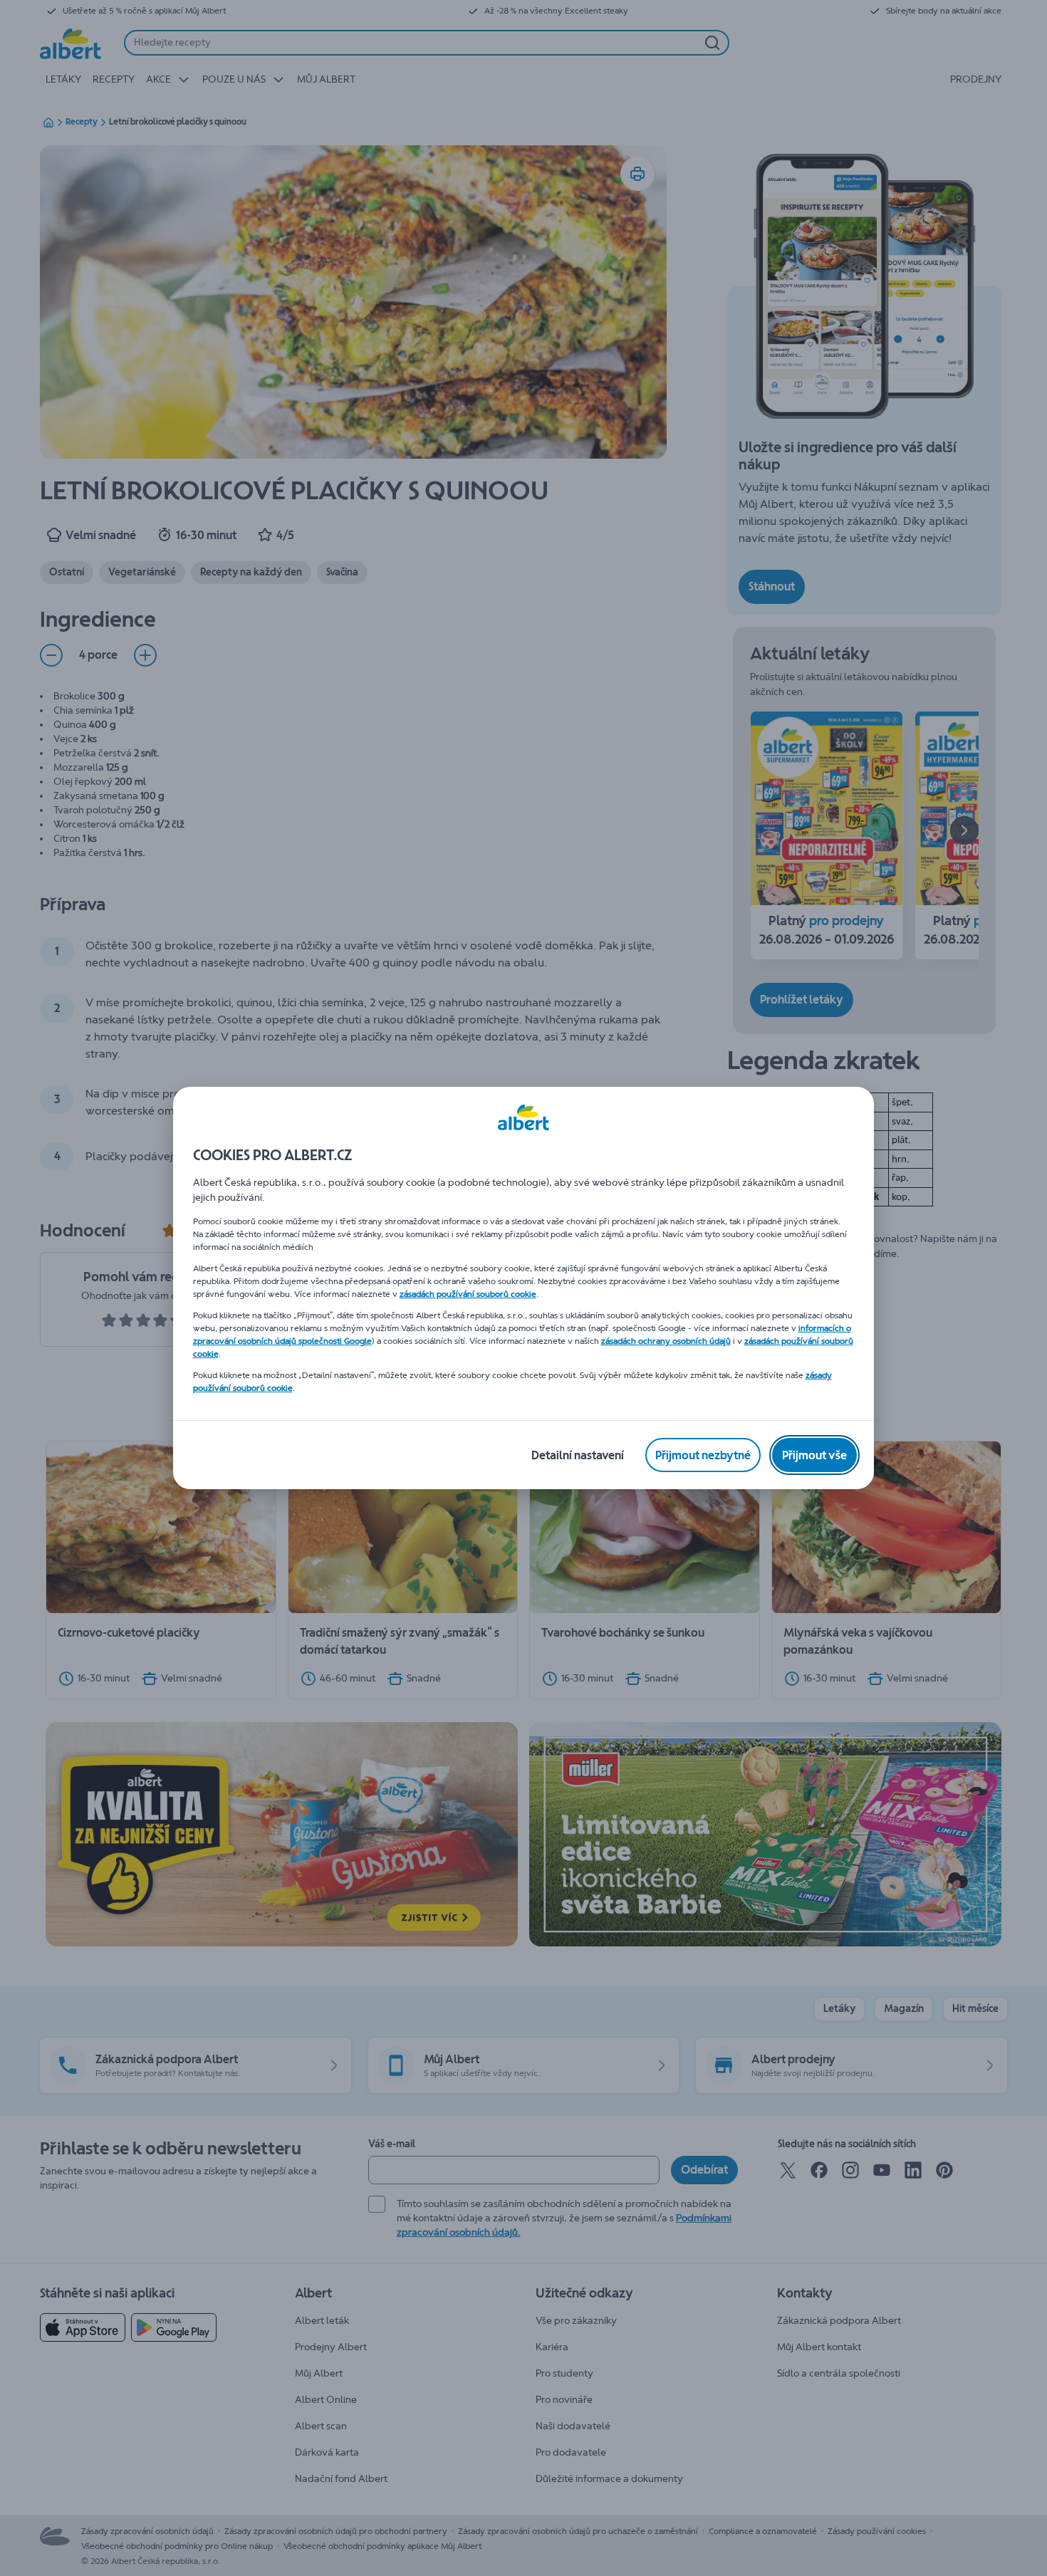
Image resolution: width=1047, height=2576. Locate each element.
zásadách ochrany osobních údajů (666, 1341)
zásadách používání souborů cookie (468, 1294)
